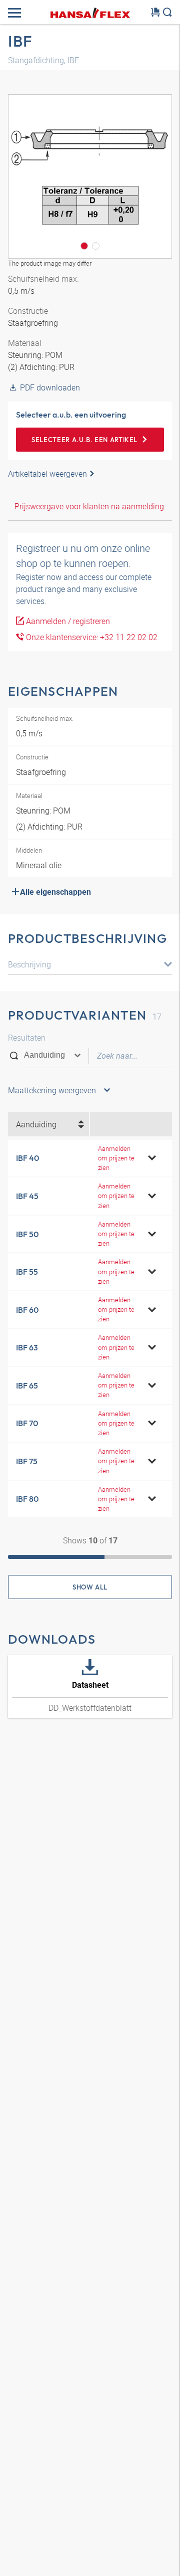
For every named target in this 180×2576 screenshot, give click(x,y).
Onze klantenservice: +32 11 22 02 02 (91, 637)
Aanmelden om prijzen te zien (116, 1158)
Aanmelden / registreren (67, 621)
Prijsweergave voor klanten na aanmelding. (90, 506)
